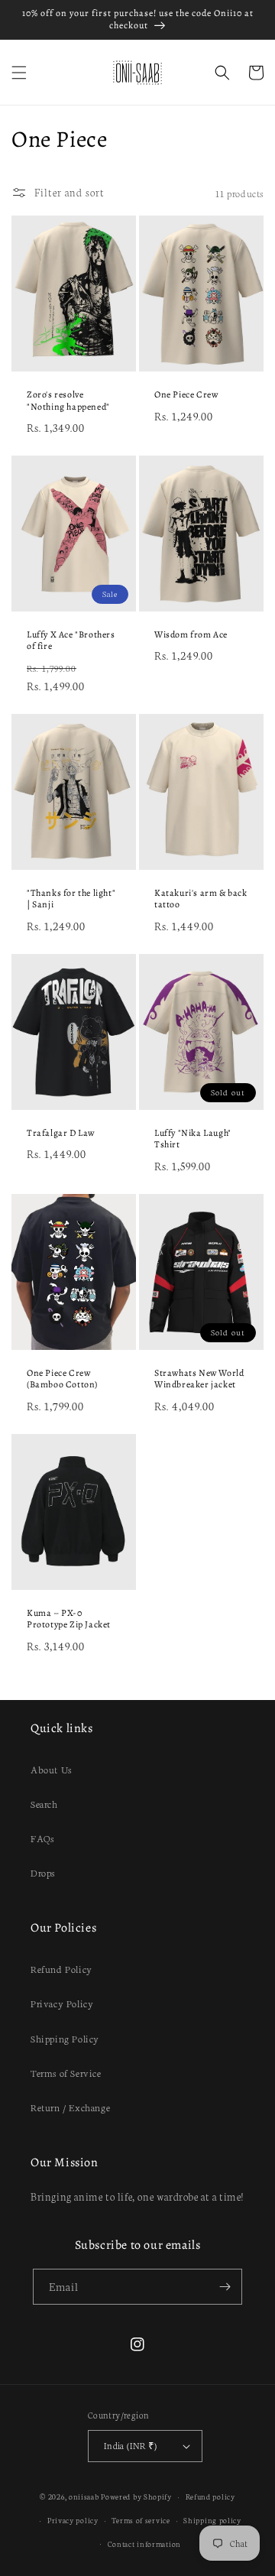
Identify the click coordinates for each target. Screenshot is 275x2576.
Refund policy (210, 2497)
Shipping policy (212, 2520)
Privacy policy (73, 2520)
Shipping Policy (65, 2038)
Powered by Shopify (136, 2497)
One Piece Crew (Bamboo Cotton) (62, 1379)
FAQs (42, 1838)
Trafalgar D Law (61, 1133)
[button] (19, 73)
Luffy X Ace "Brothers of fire (71, 641)
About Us (51, 1769)
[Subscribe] (225, 2287)
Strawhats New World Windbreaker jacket (199, 1379)
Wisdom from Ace (191, 635)
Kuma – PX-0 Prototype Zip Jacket (69, 1619)
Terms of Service (66, 2073)
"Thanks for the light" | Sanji (71, 899)
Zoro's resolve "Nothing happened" (68, 401)
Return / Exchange (70, 2107)
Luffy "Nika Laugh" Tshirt (193, 1139)
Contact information (144, 2544)
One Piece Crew (186, 395)
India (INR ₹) (130, 2445)
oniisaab (84, 2497)
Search (44, 1804)
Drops (43, 1872)
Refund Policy (61, 1969)
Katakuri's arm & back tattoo (201, 899)
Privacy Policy (62, 2003)
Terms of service (141, 2520)
